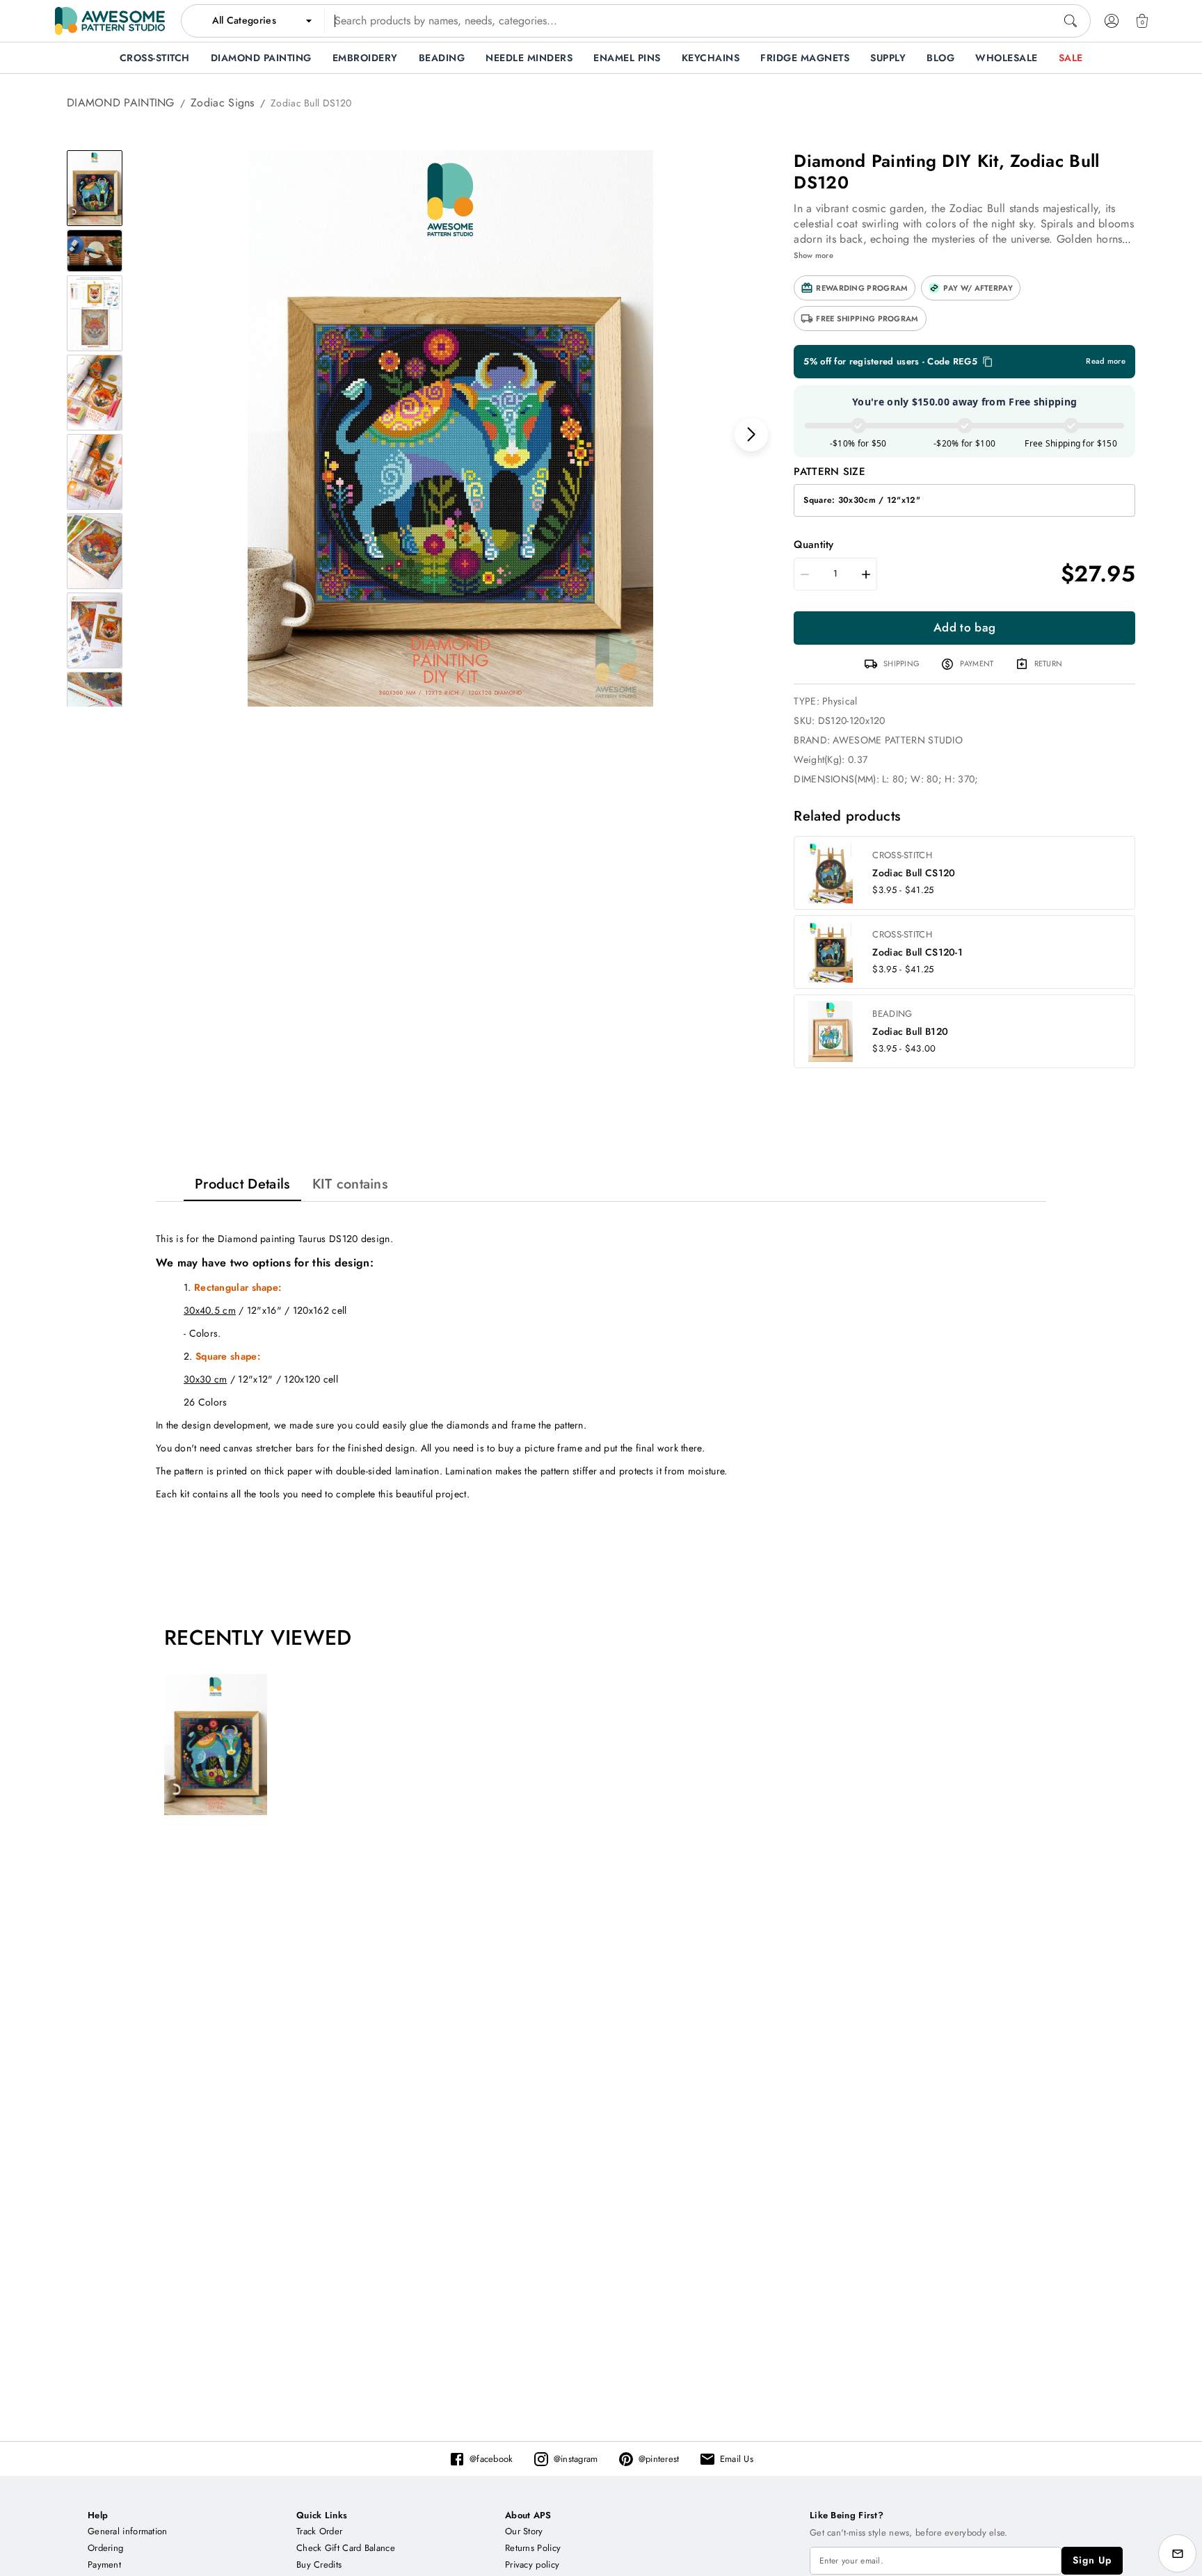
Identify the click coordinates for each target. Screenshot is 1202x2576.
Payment (104, 2565)
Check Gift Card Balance (346, 2548)
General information (128, 2531)
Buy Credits (319, 2565)
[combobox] (636, 21)
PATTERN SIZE (830, 472)
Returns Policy (533, 2548)
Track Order (319, 2531)
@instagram (576, 2459)
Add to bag (964, 627)
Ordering (105, 2548)
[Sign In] (1112, 21)
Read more (1106, 361)
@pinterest (659, 2459)
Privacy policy (532, 2565)
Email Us (737, 2459)
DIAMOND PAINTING (121, 103)
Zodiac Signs (223, 103)
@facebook (491, 2459)
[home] (110, 21)
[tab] (242, 1184)
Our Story (524, 2531)
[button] (855, 288)
